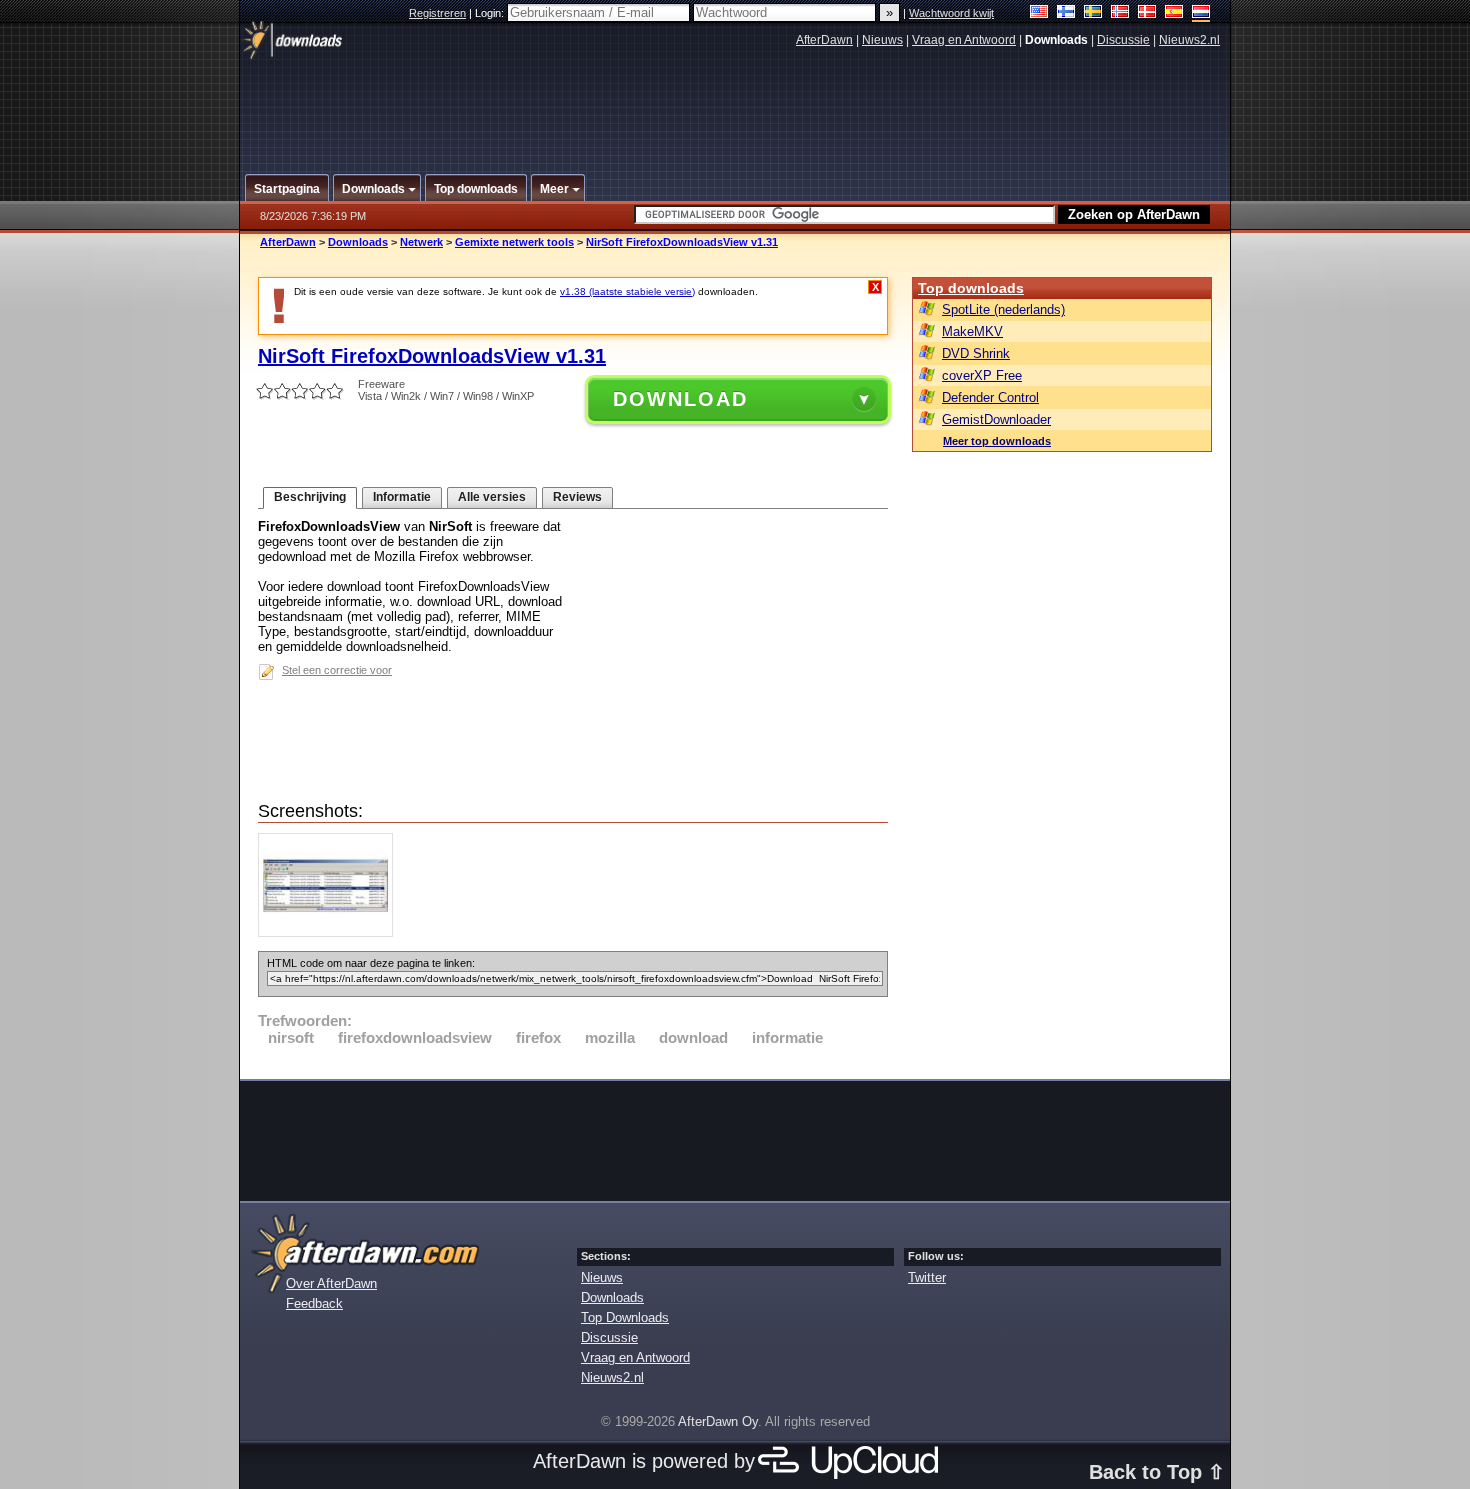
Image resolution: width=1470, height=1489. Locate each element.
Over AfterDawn (331, 1283)
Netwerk (421, 242)
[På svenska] (1093, 13)
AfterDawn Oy (718, 1421)
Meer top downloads (997, 441)
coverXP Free (982, 375)
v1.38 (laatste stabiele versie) (627, 291)
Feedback (314, 1303)
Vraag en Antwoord (964, 40)
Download (680, 399)
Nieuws (882, 40)
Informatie (402, 497)
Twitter (927, 1277)
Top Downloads (625, 1317)
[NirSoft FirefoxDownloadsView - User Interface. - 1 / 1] (330, 932)
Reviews (577, 497)
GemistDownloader (996, 419)
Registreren (437, 13)
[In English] (1039, 13)
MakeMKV (972, 331)
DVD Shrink (976, 353)
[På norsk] (1120, 13)
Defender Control (990, 397)
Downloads (358, 242)
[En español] (1174, 13)
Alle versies (492, 497)
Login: (491, 13)
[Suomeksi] (1066, 13)
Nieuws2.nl (1189, 40)
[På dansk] (1147, 13)
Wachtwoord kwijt (951, 13)
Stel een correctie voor (337, 670)
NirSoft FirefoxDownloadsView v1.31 (682, 242)
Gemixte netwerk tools (514, 242)
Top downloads (971, 288)
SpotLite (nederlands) (1003, 309)
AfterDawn (824, 40)
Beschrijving (310, 497)
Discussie (1123, 40)
